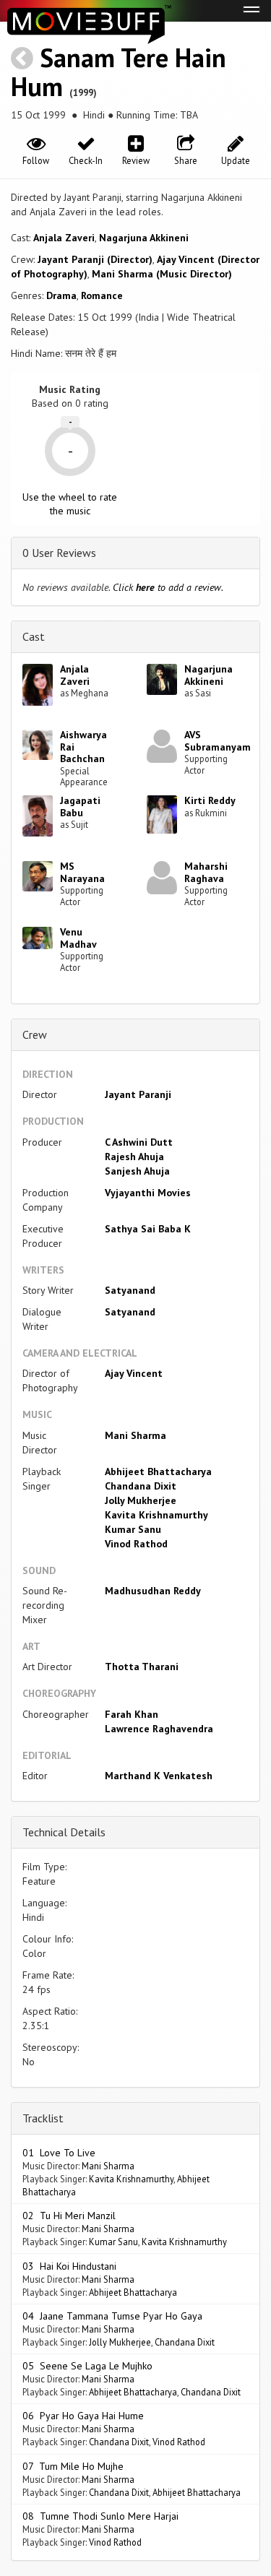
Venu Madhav (78, 938)
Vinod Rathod (136, 1544)
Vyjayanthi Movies (148, 1193)
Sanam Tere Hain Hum (119, 72)
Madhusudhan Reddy (153, 1591)
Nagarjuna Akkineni (144, 238)
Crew (35, 1034)
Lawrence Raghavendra (159, 1729)
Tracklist (43, 2118)
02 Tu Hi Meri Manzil (69, 2216)
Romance (102, 295)
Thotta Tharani (142, 1667)
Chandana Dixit (141, 1486)
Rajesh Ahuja (134, 1157)
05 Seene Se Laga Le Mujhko (87, 2366)
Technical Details (64, 1832)
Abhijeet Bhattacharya (158, 1471)
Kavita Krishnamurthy (156, 1515)
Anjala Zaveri (64, 238)
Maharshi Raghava (206, 872)
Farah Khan (132, 1714)
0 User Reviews (59, 553)
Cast (34, 636)
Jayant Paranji (138, 1094)
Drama (61, 295)
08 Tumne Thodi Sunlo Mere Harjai (100, 2516)
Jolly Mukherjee (141, 1500)
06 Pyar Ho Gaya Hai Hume (83, 2416)
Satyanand (130, 1290)
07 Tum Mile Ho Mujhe (73, 2466)
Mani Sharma (135, 1435)
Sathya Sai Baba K (148, 1229)
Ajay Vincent (134, 1373)
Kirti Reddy (210, 800)
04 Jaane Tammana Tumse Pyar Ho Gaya (112, 2316)
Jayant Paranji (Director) (95, 259)
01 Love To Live (59, 2153)
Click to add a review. (168, 587)
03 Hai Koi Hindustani (69, 2266)
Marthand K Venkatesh (159, 1776)
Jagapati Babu (80, 807)
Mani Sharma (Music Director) (162, 274)
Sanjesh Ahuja (137, 1171)
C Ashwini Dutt (139, 1142)
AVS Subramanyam (218, 741)
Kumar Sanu (133, 1529)
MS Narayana (82, 872)
